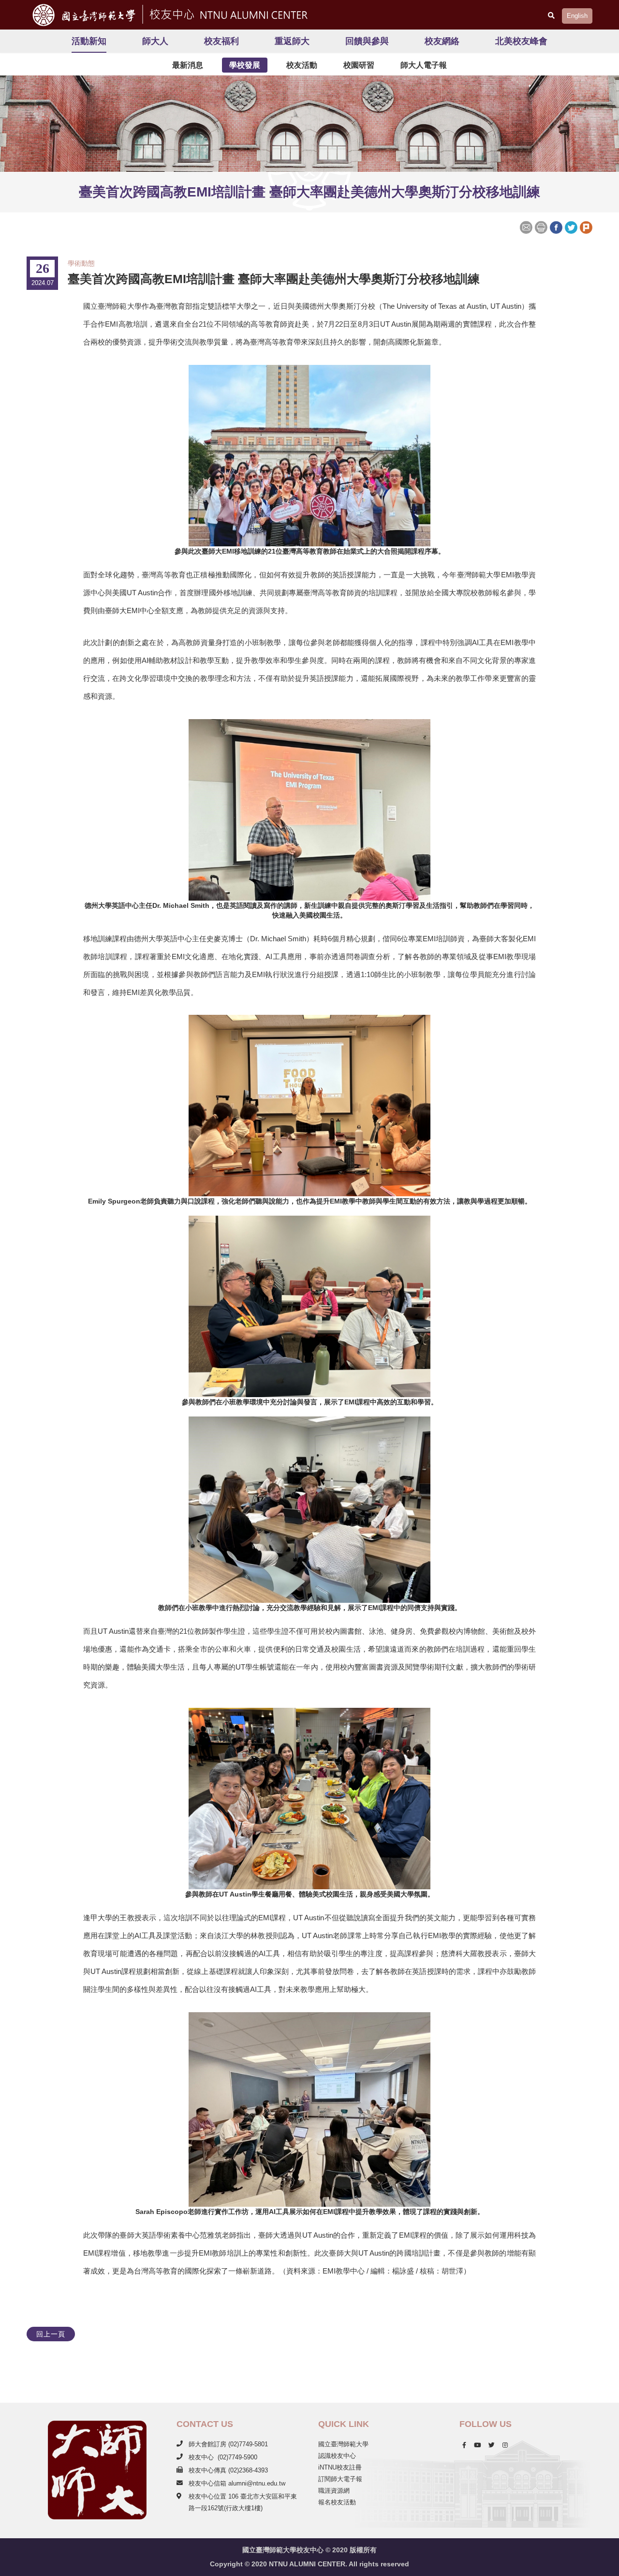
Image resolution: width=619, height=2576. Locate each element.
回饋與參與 (367, 41)
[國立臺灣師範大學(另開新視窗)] (81, 15)
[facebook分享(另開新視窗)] (556, 226)
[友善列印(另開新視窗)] (541, 226)
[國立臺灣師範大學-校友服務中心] (227, 13)
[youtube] (477, 2445)
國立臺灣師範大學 (343, 2444)
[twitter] (492, 2445)
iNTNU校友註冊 (340, 2467)
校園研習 (359, 65)
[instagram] (505, 2445)
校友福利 (221, 41)
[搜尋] (551, 15)
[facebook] (464, 2445)
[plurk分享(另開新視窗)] (586, 226)
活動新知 (89, 41)
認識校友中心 (337, 2456)
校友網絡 (442, 41)
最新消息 (188, 65)
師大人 (155, 41)
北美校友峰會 (521, 41)
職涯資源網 (334, 2491)
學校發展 (245, 65)
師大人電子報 (424, 65)
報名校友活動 (337, 2502)
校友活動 (302, 65)
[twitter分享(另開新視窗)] (571, 226)
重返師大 (292, 41)
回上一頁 (51, 2334)
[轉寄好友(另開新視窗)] (527, 226)
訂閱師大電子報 (340, 2479)
